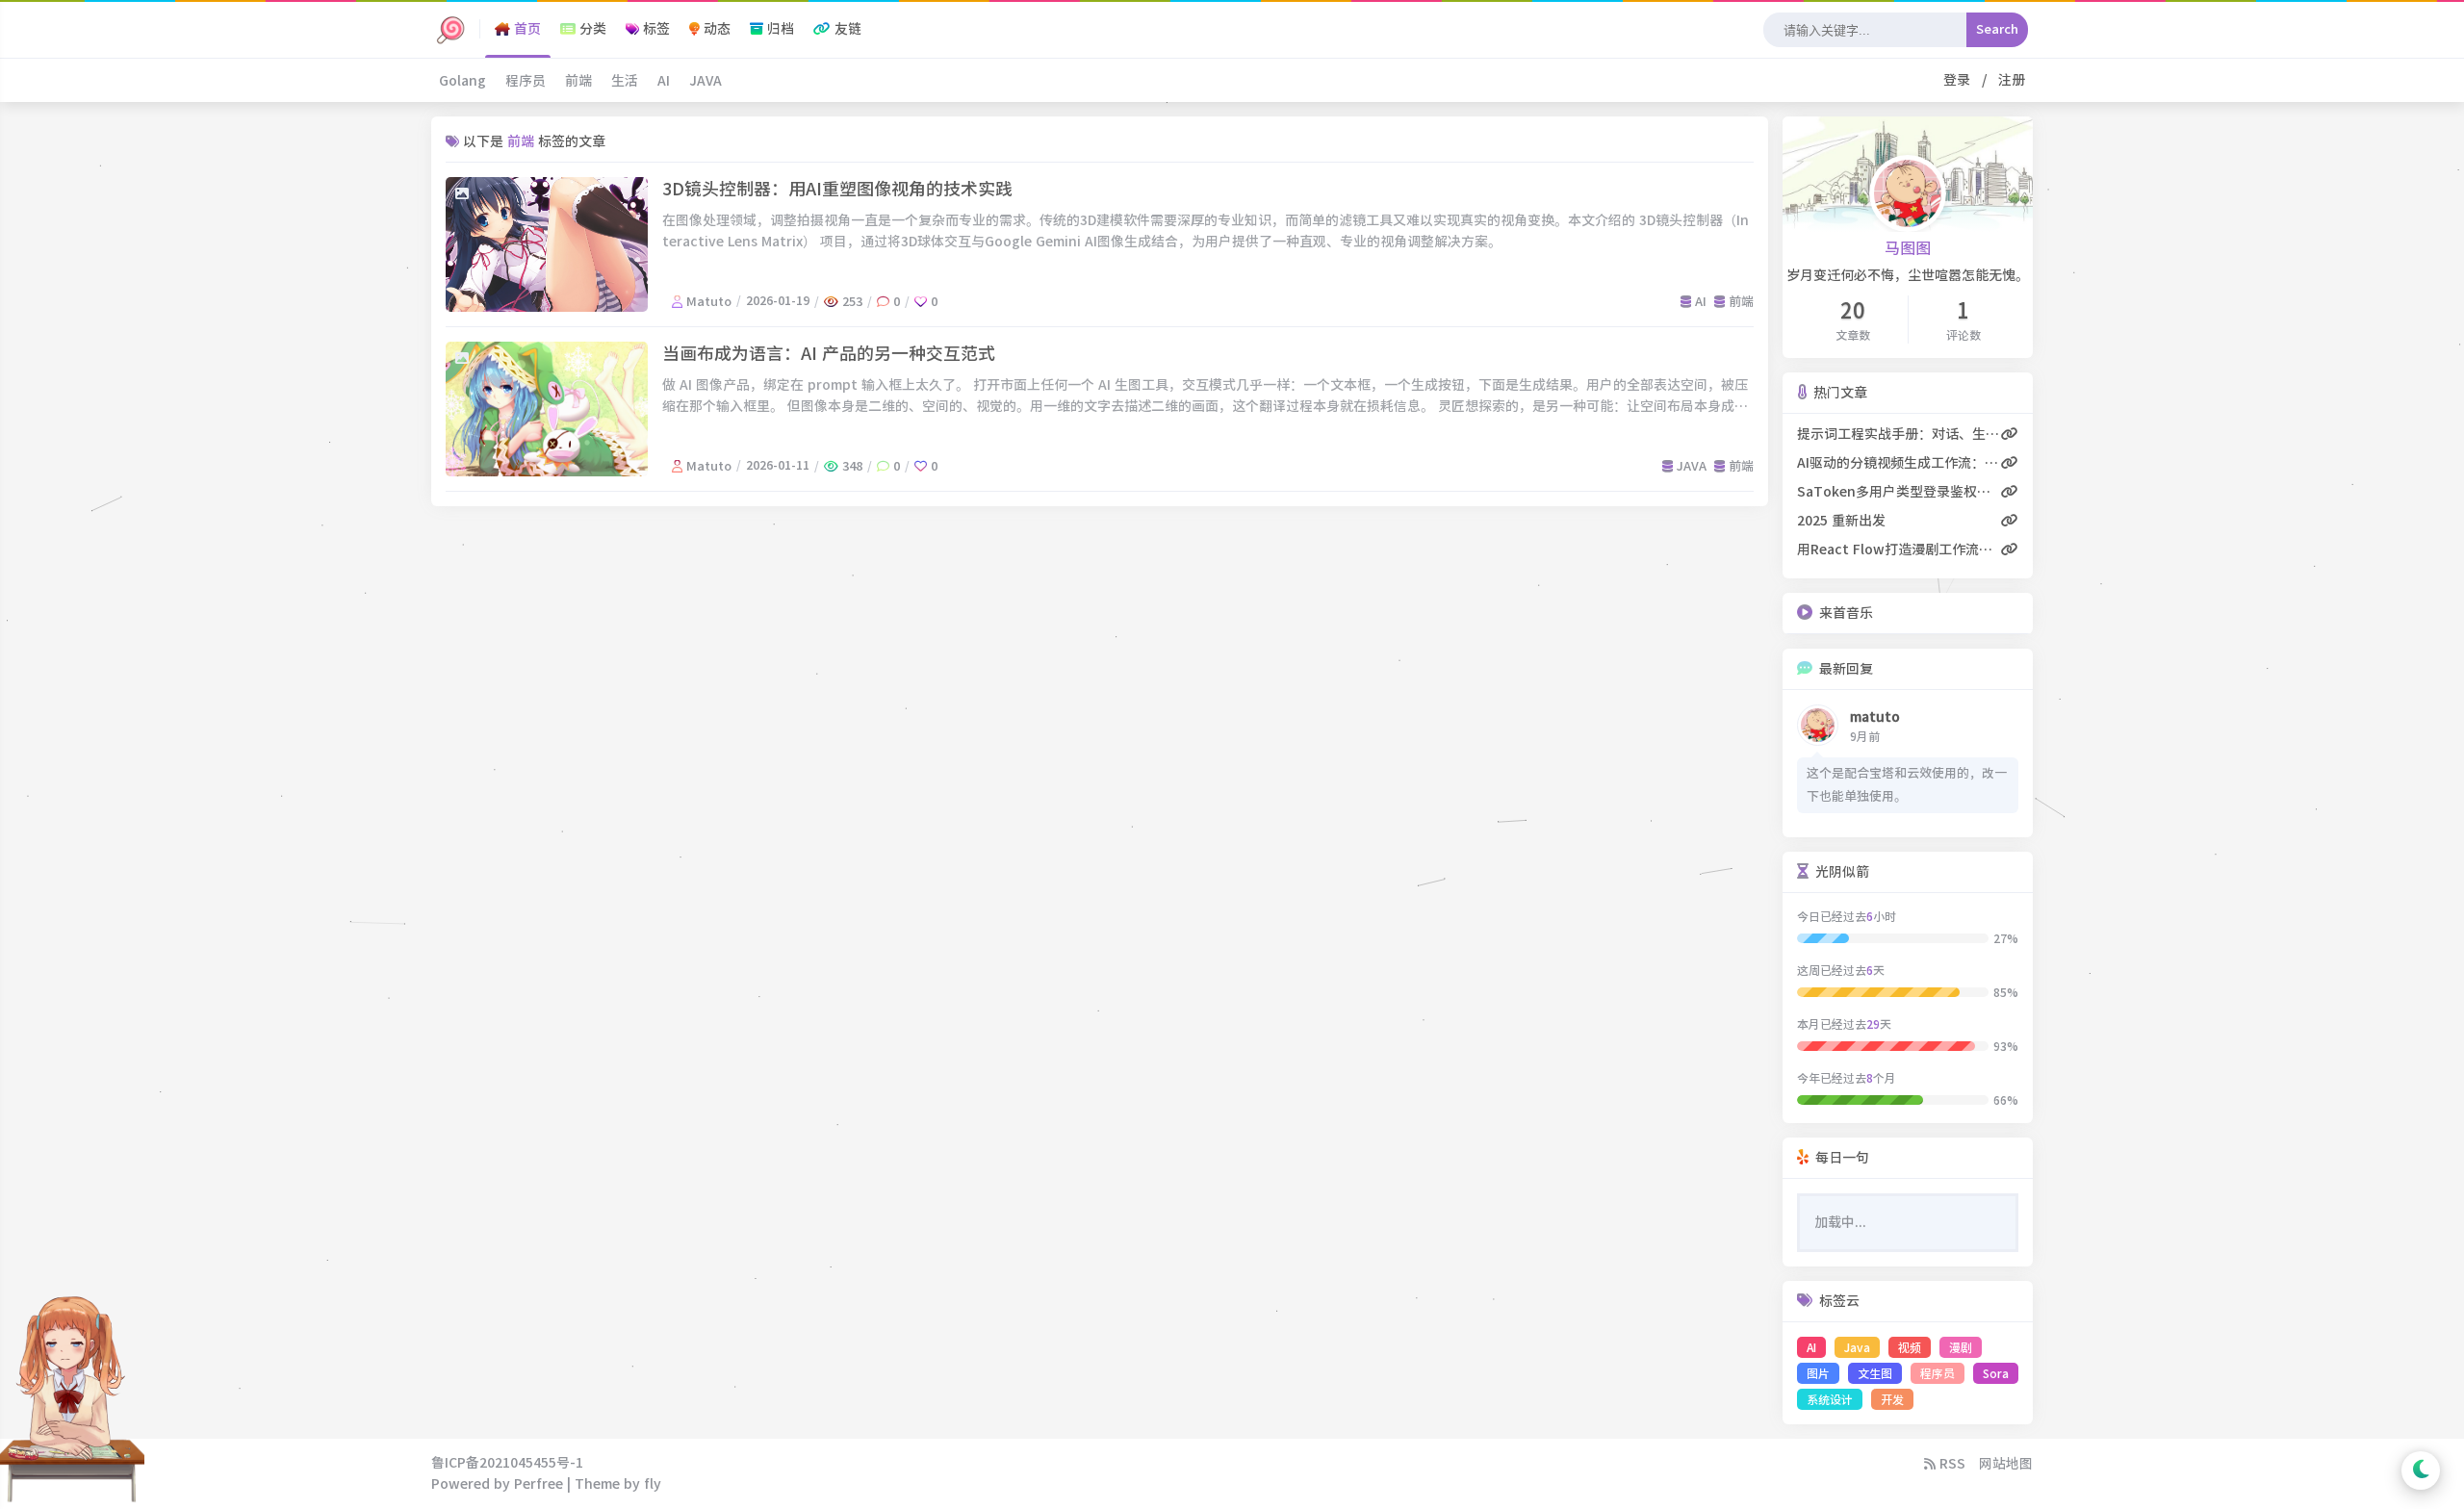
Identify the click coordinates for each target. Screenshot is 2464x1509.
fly (653, 1484)
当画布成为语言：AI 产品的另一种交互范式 (829, 353)
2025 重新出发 (1841, 521)
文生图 (1875, 1373)
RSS (1951, 1464)
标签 (654, 29)
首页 (526, 29)
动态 (715, 29)
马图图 (1908, 248)
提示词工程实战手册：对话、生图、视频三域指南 (1899, 434)
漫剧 (1961, 1347)
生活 (625, 81)
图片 (1818, 1373)
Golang (462, 81)
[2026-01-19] (547, 244)
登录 (1961, 80)
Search (1997, 29)
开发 (1892, 1399)
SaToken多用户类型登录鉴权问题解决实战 (1899, 492)
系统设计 (1830, 1399)
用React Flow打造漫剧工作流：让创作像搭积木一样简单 (1899, 550)
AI (664, 81)
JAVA (706, 81)
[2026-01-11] (547, 409)
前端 (578, 81)
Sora (1996, 1373)
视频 (1910, 1347)
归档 (779, 29)
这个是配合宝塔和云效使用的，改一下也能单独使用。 (1907, 785)
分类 (591, 29)
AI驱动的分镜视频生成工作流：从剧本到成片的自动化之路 (1899, 463)
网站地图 (2006, 1464)
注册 (2008, 80)
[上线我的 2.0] (450, 29)
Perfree (539, 1484)
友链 (846, 29)
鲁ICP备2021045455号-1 (507, 1463)
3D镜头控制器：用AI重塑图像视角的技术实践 (837, 189)
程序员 (526, 81)
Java (1857, 1347)
